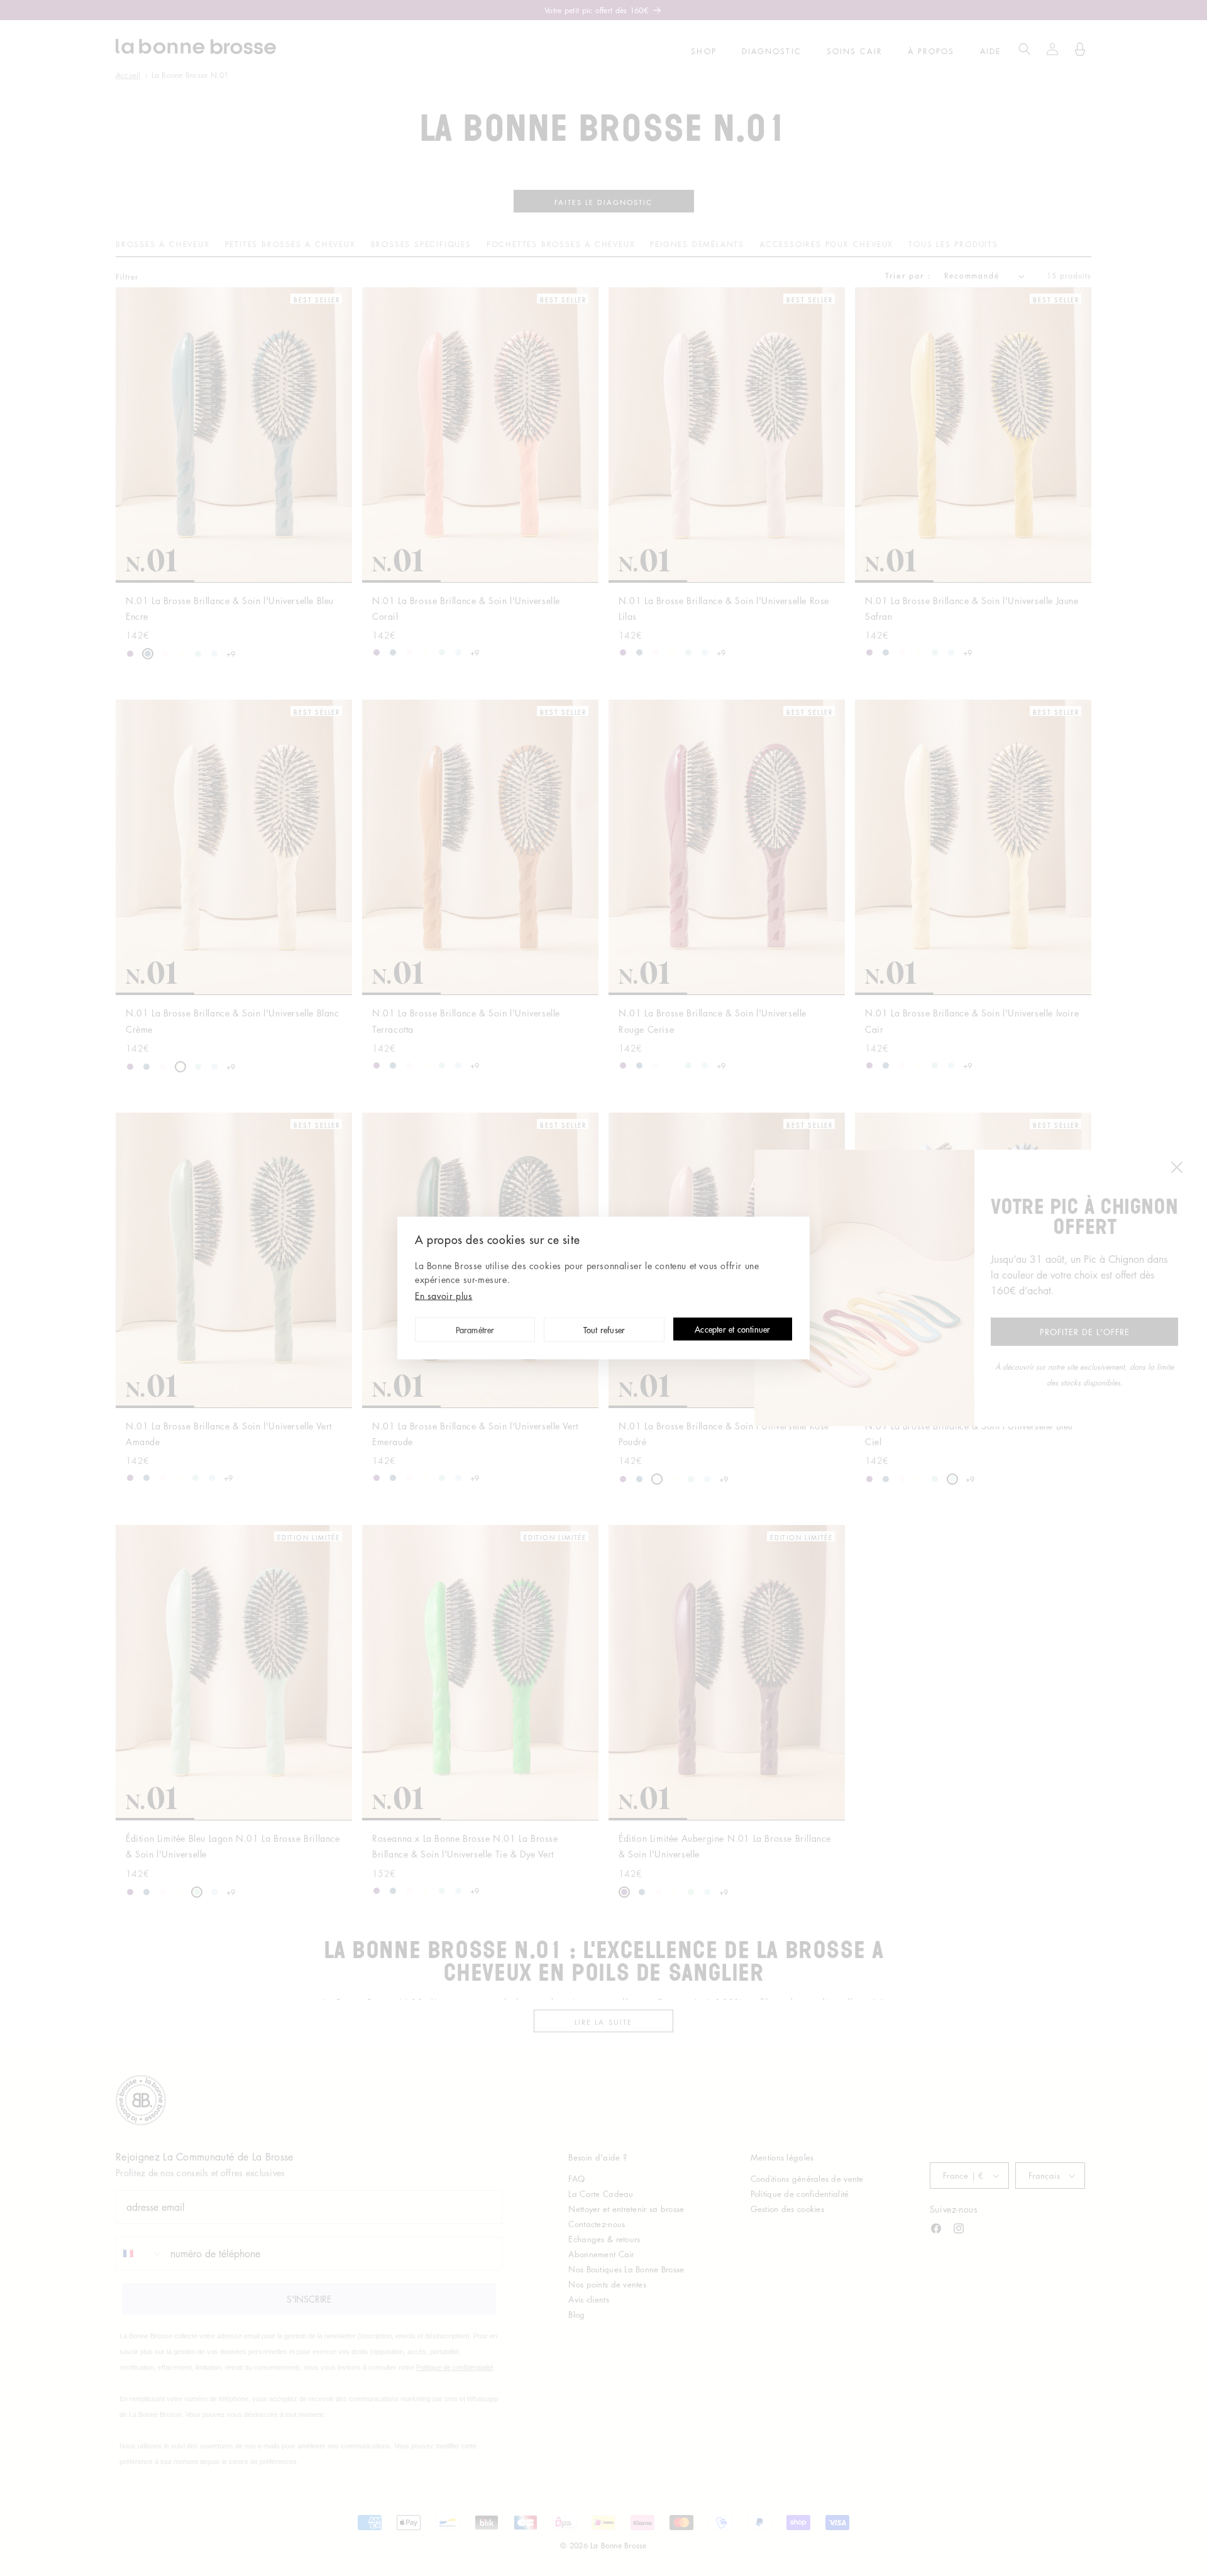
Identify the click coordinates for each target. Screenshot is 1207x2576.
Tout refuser (604, 1330)
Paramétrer (475, 1330)
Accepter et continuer (732, 1330)
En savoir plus (444, 1296)
